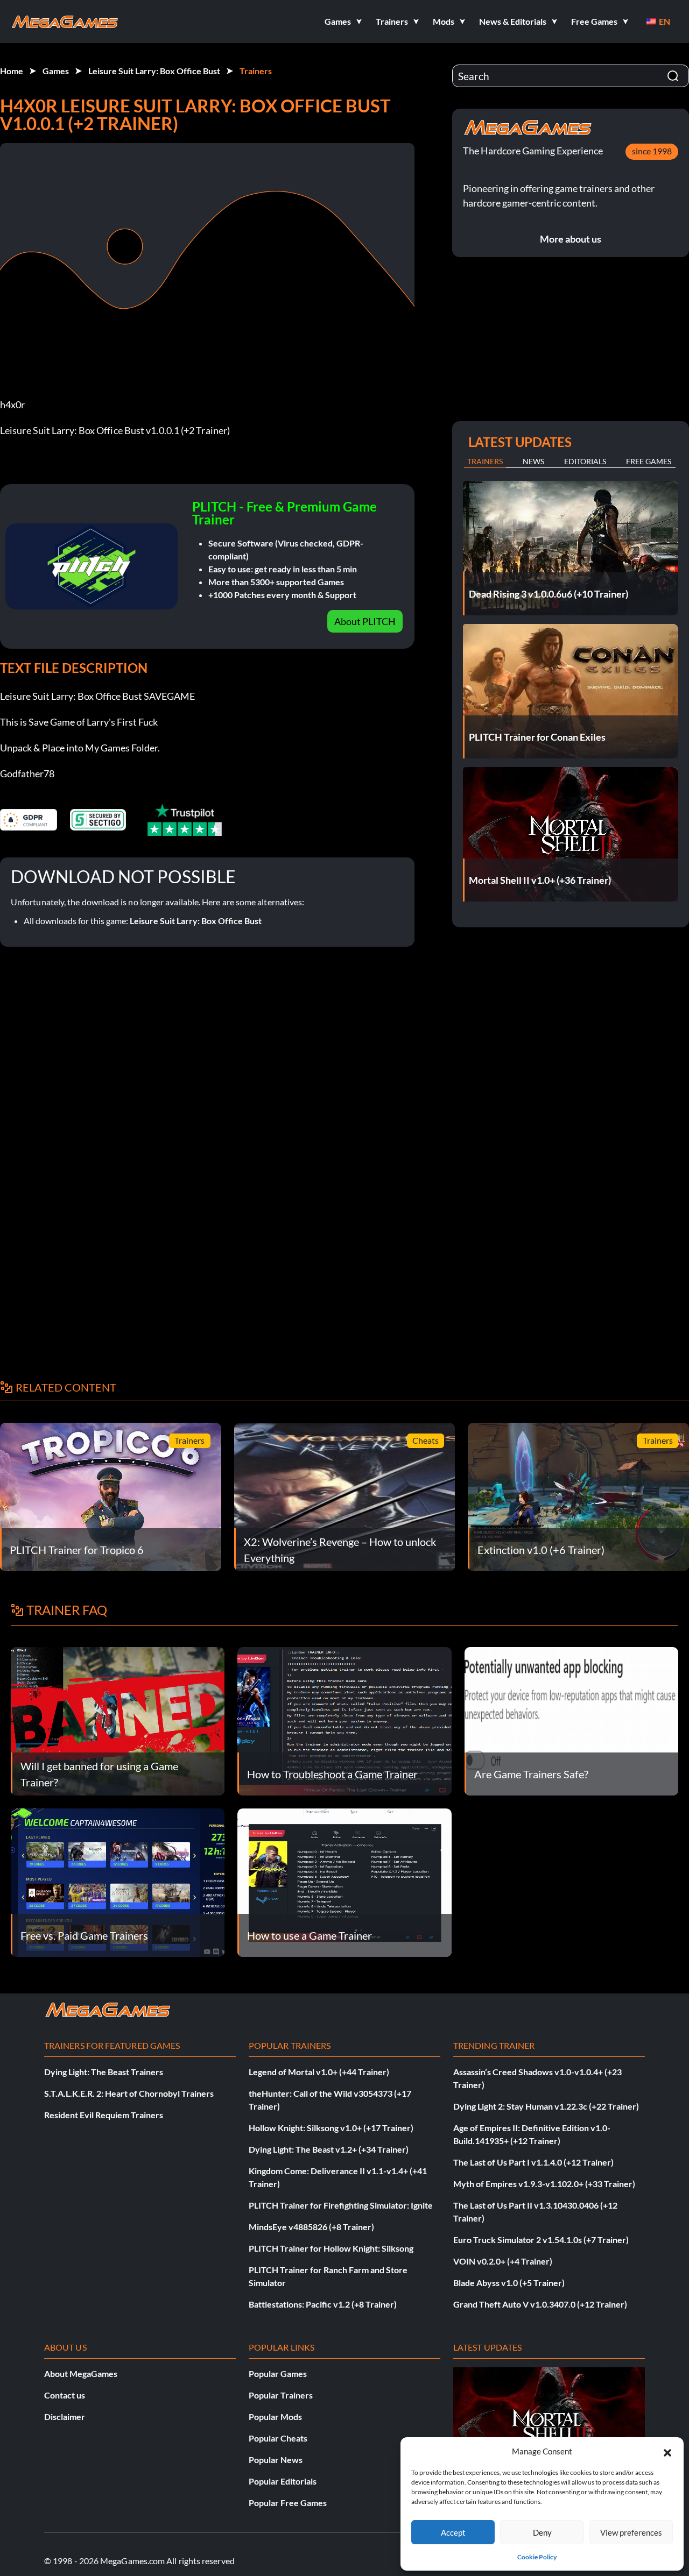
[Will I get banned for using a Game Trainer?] (118, 1720)
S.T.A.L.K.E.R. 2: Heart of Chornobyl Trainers (129, 2093)
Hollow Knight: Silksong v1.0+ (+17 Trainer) (331, 2128)
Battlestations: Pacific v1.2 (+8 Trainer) (323, 2304)
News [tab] (533, 461)
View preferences (631, 2532)
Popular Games (278, 2373)
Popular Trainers (281, 2395)
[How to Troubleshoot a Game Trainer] (344, 1720)
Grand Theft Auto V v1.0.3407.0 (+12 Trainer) (540, 2304)
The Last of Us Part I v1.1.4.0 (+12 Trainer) (533, 2162)
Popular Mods (275, 2417)
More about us (571, 239)
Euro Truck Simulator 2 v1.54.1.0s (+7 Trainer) (541, 2240)
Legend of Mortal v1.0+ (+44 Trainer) (319, 2072)
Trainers (256, 71)
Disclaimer (65, 2417)
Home (12, 71)
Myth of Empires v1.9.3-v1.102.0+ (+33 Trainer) (544, 2184)
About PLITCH (365, 621)
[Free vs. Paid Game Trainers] (118, 1881)
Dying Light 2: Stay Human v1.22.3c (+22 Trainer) (546, 2106)
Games (56, 71)
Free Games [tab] (649, 461)
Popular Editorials (283, 2481)
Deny (542, 2532)
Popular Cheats (278, 2438)
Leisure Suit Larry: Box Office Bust (154, 71)
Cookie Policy (537, 2557)
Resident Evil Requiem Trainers (104, 2115)
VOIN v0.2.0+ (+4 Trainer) (503, 2261)
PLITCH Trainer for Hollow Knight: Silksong (331, 2248)
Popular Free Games (288, 2503)
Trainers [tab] (485, 461)
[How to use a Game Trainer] (344, 1881)
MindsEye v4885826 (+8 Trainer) (311, 2227)
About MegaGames (81, 2373)
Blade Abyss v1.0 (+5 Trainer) (509, 2283)
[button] (667, 2451)
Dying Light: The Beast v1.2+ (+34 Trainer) (329, 2149)
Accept (453, 2532)
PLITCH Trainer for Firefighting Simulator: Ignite (341, 2205)
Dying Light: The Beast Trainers (104, 2072)
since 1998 (652, 151)
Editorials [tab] (585, 461)
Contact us (65, 2395)
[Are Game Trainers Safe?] (571, 1720)
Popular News (276, 2460)
